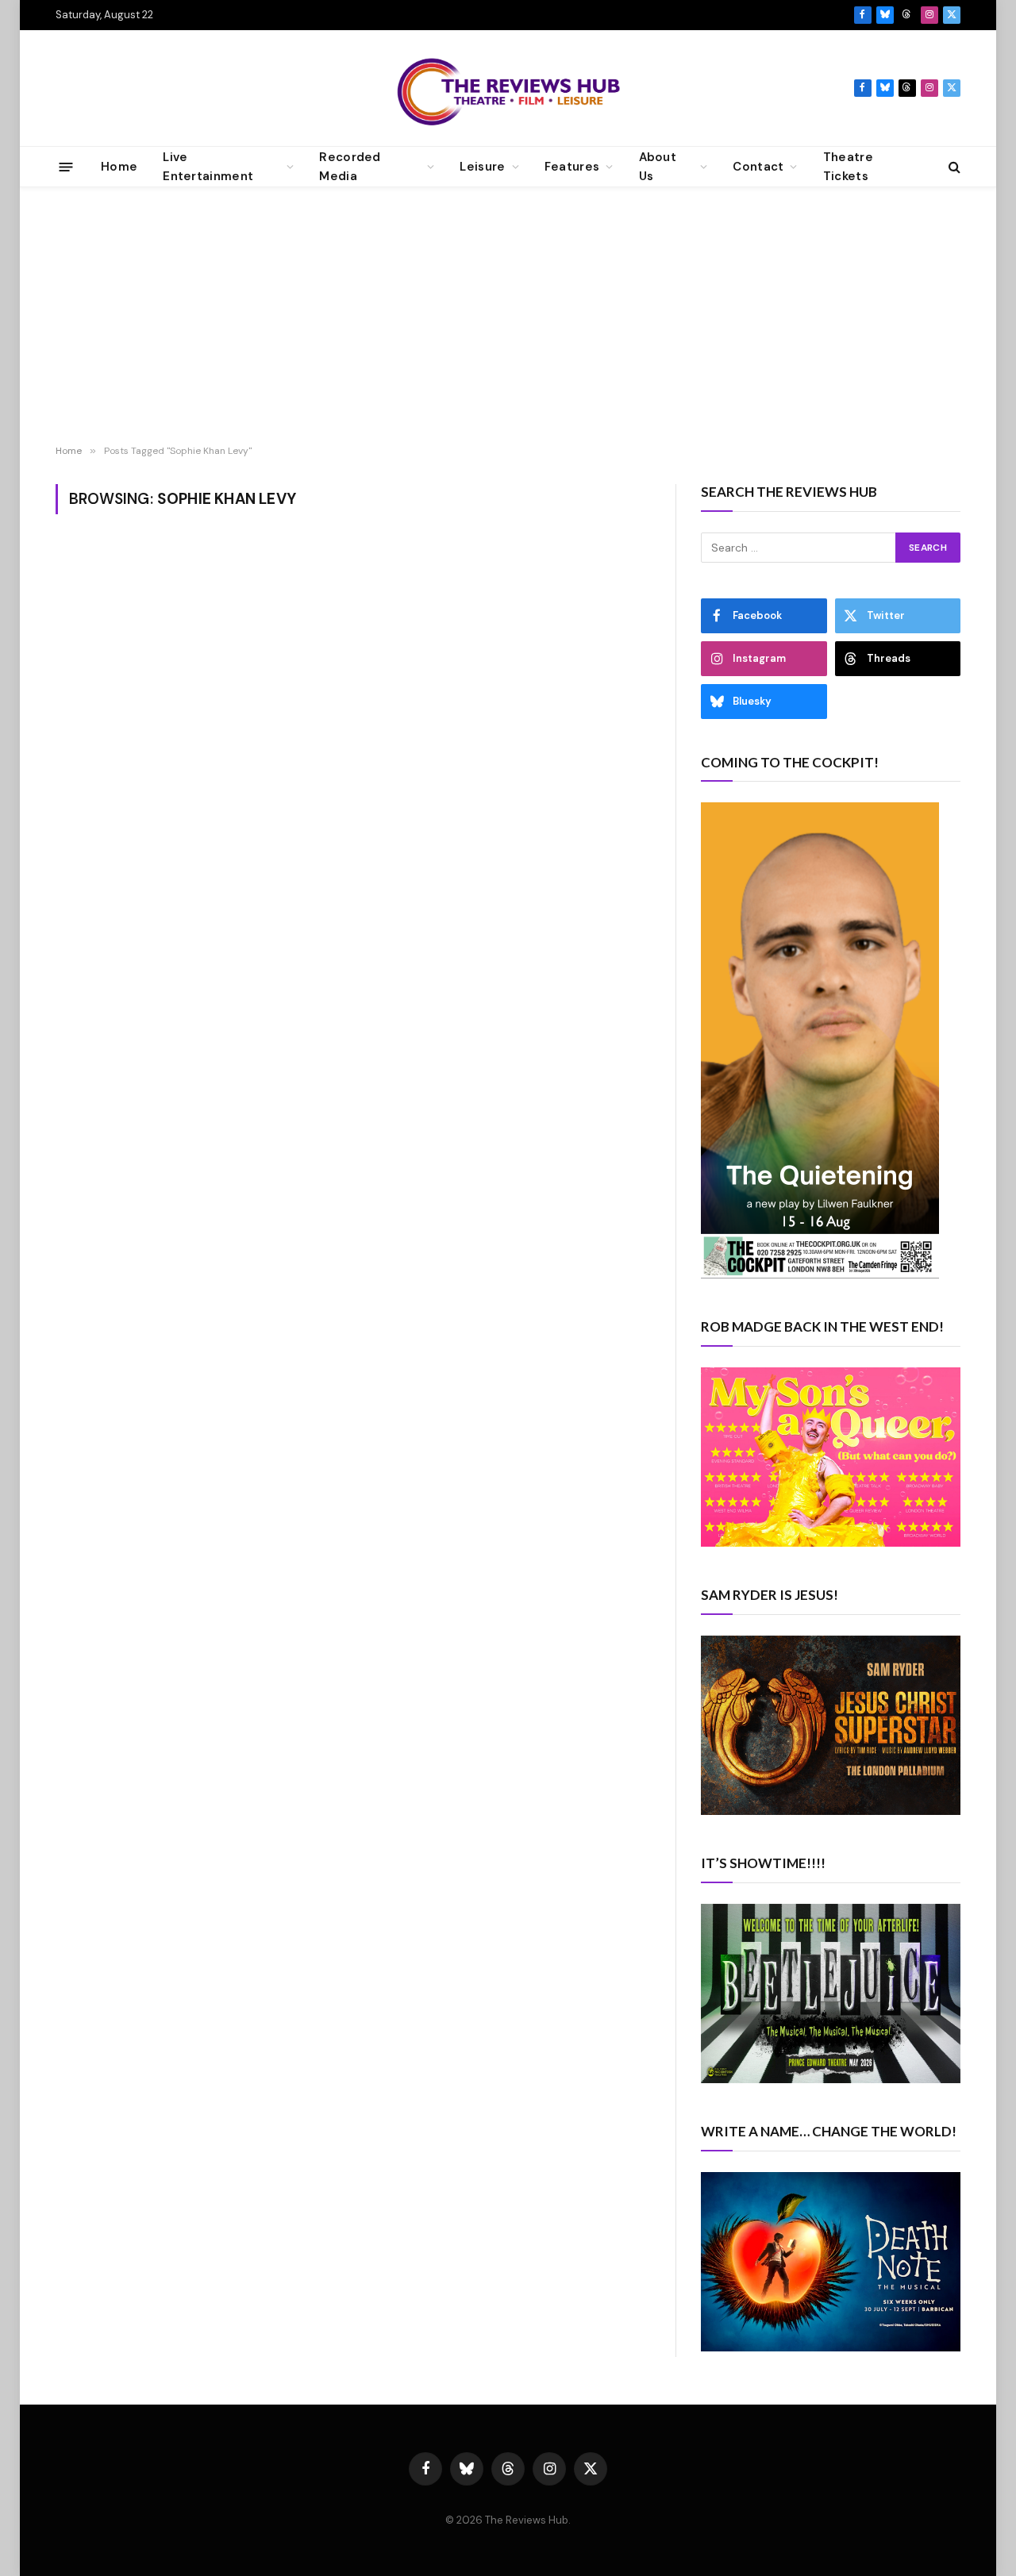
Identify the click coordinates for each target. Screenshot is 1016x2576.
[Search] (953, 167)
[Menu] (66, 166)
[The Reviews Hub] (508, 88)
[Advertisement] (508, 318)
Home (119, 167)
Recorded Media (350, 167)
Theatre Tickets (848, 167)
